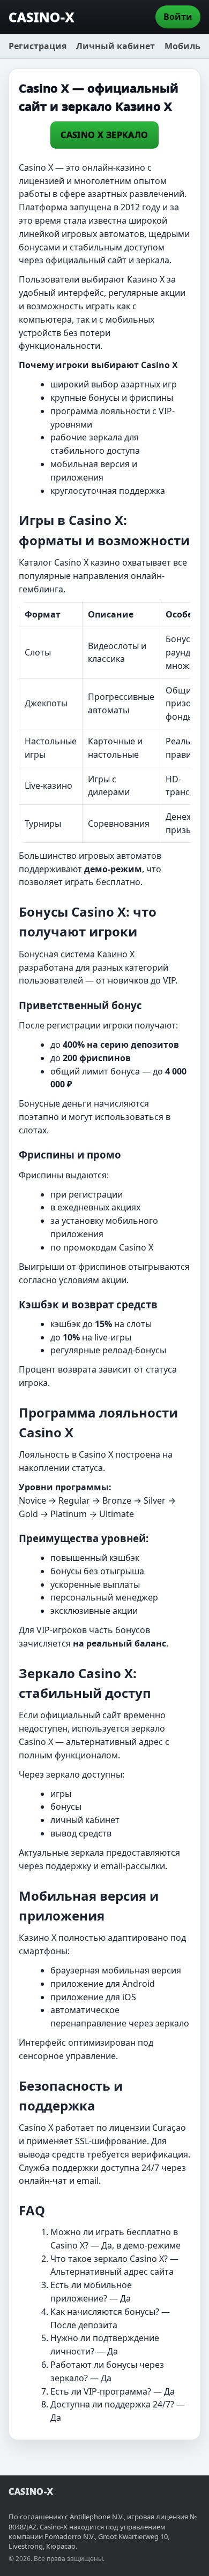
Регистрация (38, 46)
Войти (178, 17)
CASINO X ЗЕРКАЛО (104, 135)
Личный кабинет (115, 46)
